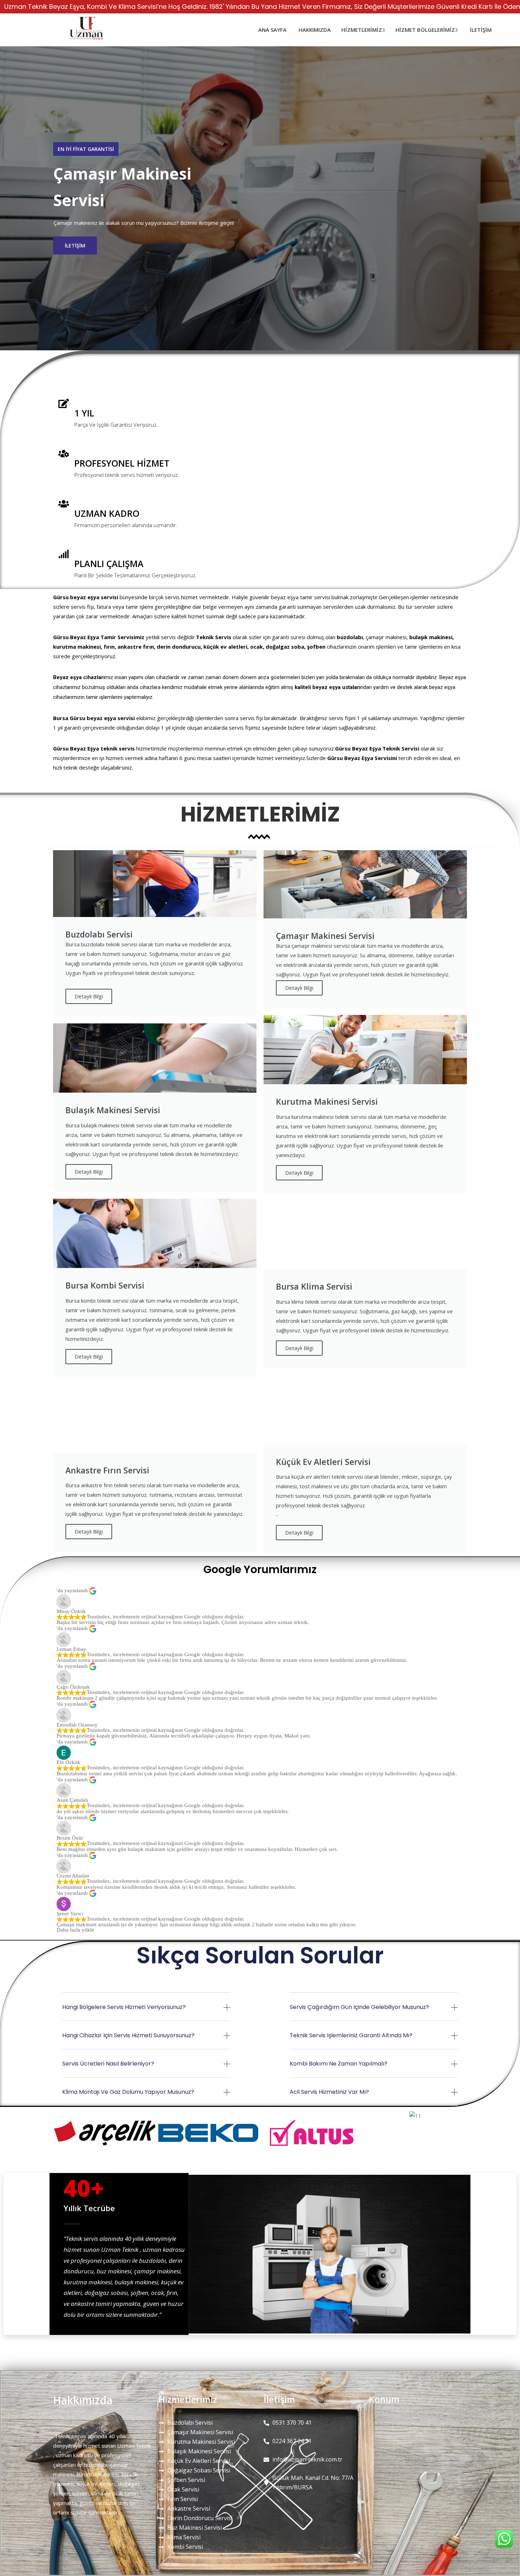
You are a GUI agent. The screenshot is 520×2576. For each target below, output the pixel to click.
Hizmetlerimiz (362, 30)
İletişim (480, 30)
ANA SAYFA (272, 30)
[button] (146, 2012)
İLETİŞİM (75, 250)
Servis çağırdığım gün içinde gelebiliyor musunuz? (359, 2007)
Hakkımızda (314, 30)
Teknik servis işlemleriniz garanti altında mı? (351, 2035)
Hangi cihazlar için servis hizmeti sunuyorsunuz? (128, 2035)
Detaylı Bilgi (89, 996)
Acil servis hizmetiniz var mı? (329, 2092)
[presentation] (18, 198)
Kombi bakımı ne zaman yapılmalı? (339, 2064)
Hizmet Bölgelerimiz (425, 30)
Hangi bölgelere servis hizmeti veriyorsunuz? (124, 2007)
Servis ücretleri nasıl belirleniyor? (108, 2064)
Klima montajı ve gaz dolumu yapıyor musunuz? (128, 2092)
